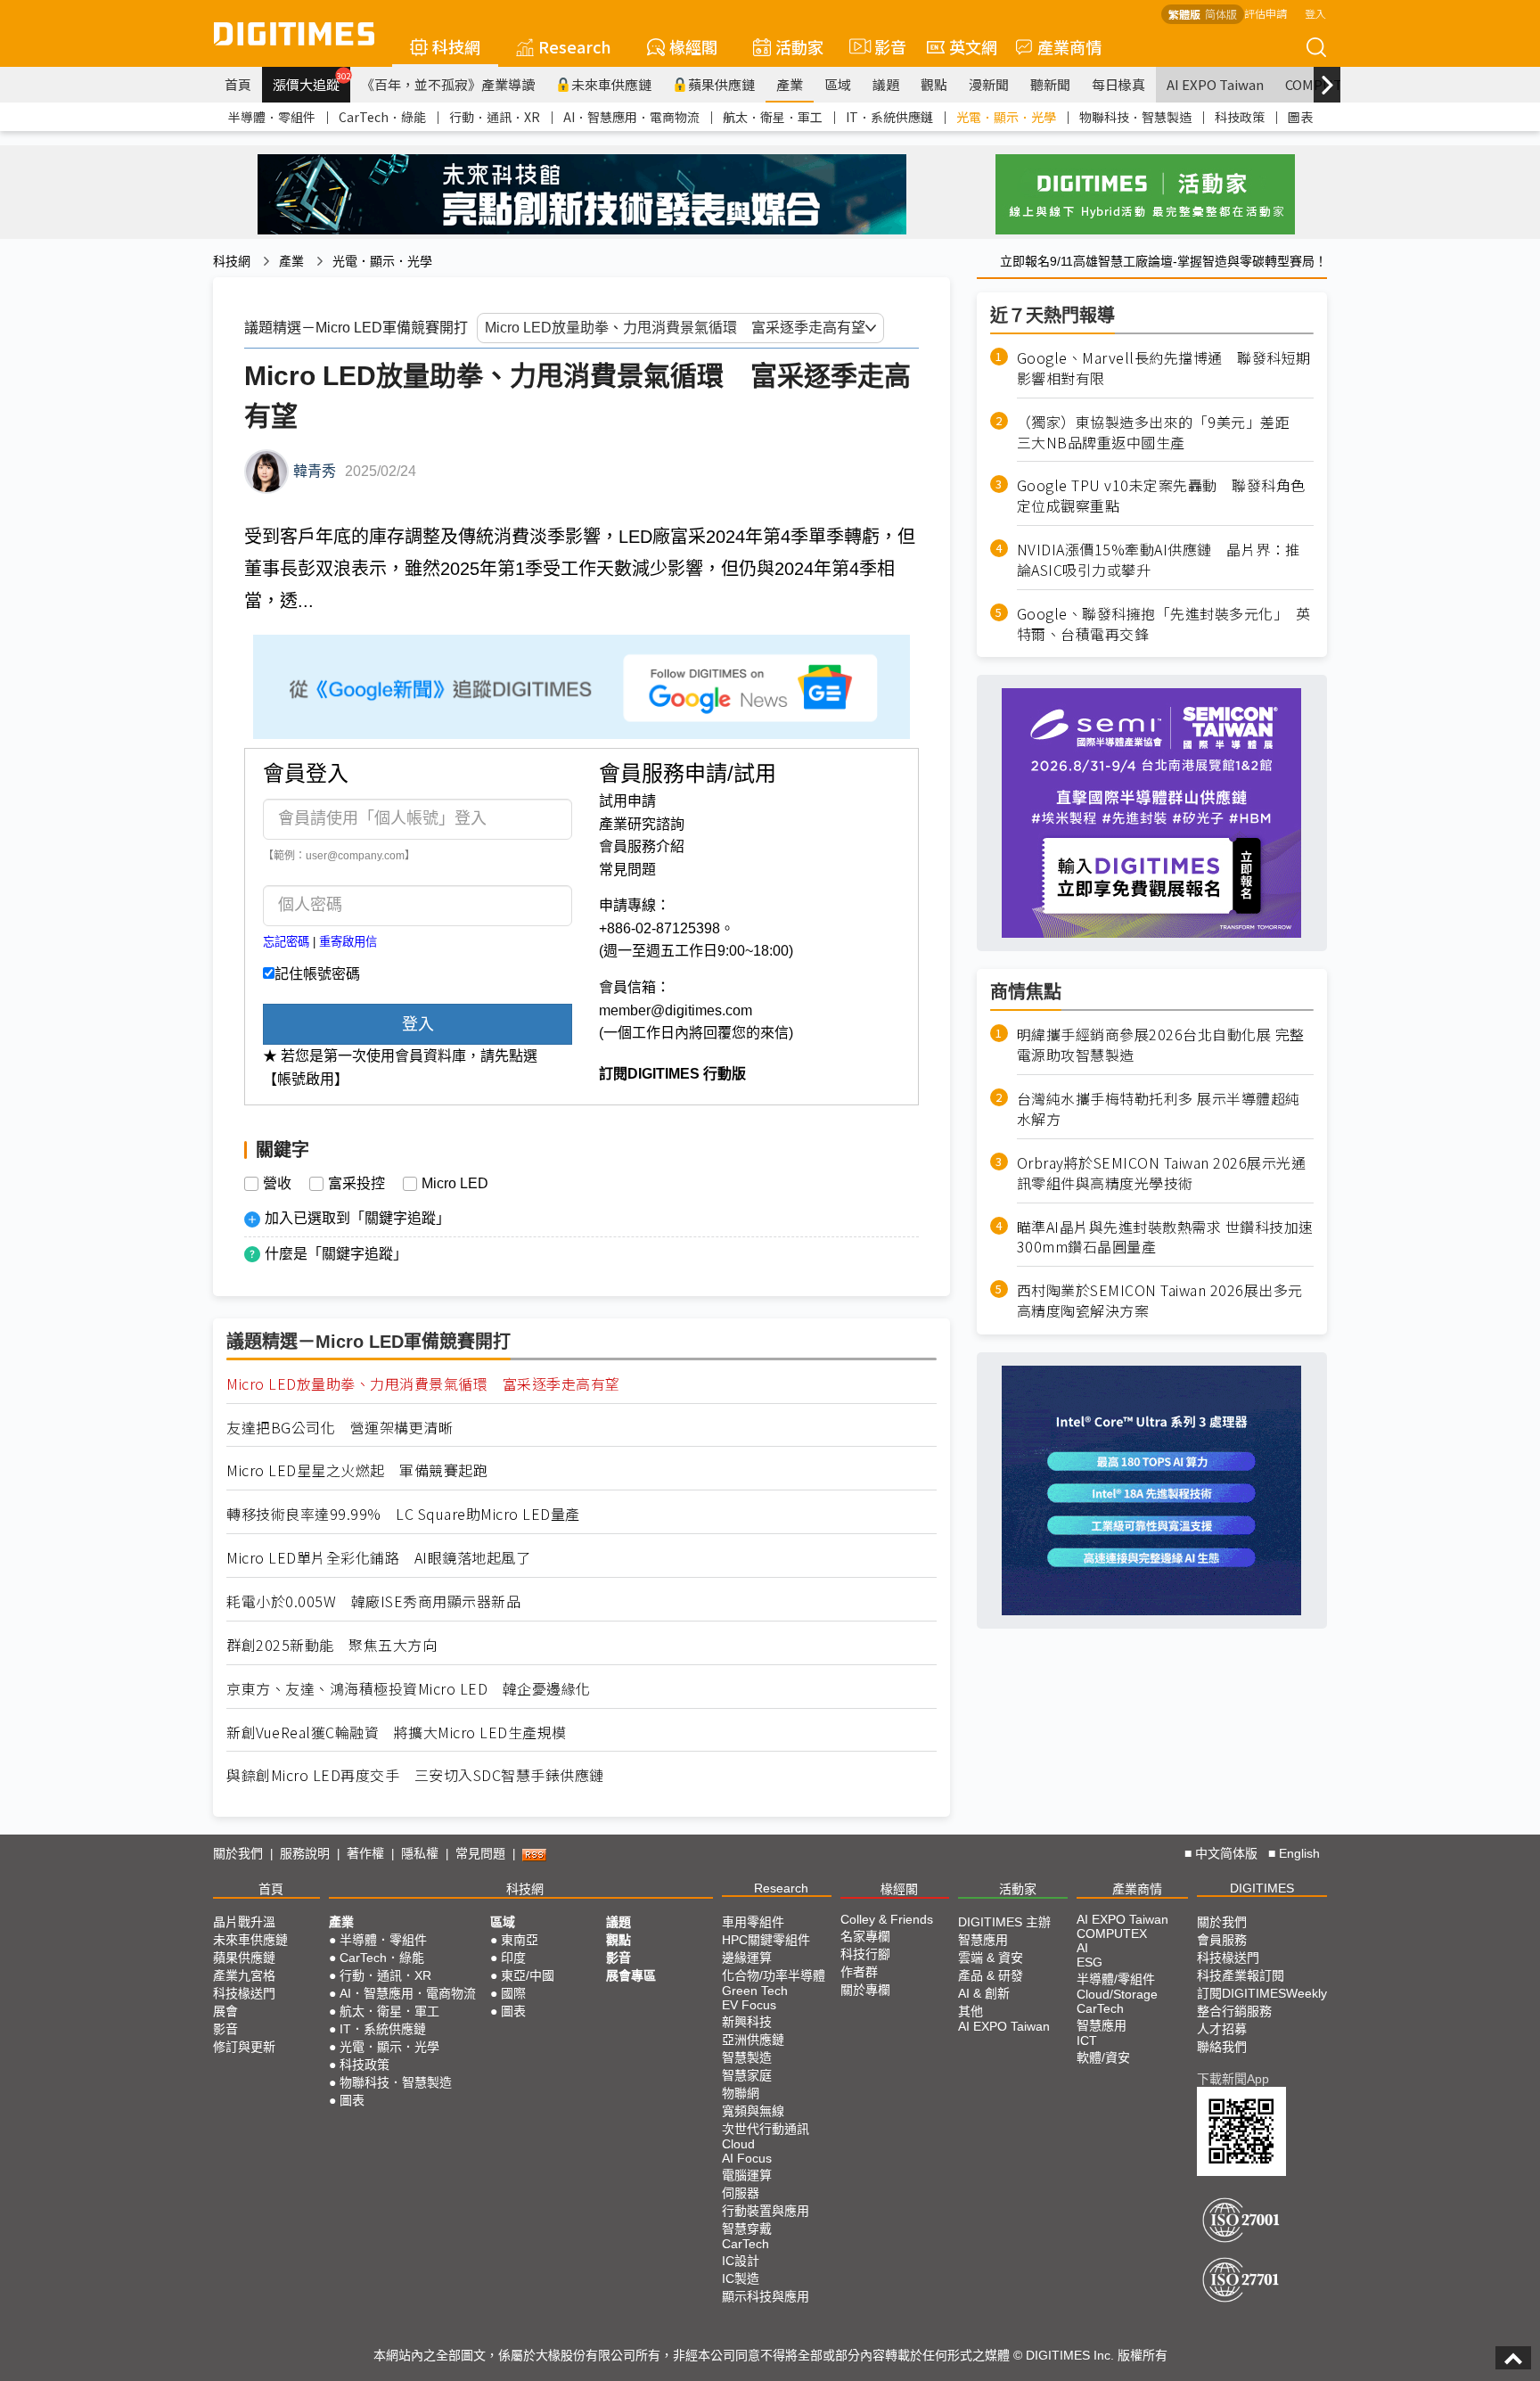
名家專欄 (865, 1936)
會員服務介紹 (642, 846)
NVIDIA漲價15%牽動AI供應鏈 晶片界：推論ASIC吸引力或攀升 (1159, 560)
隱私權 (420, 1853)
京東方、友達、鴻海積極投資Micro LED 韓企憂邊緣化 (409, 1689)
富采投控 (356, 1184)
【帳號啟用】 (306, 1079)
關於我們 (238, 1853)
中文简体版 (1226, 1853)
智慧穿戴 (747, 2229)
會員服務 (1222, 1940)
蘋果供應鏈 (721, 84)
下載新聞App (1233, 2079)
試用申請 (627, 801)
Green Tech (755, 1991)
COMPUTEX (1112, 1934)
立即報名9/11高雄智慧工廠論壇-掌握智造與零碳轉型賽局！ (1163, 261)
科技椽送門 (244, 1993)
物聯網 (741, 2093)
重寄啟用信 (348, 942)
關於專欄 (865, 1990)
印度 (513, 1958)
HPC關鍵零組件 (766, 1940)
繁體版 (1184, 14)
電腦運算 (747, 2175)
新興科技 (747, 2022)
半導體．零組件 (272, 117)
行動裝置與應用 (766, 2211)
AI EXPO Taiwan (1215, 84)
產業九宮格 (244, 1975)
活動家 (799, 46)
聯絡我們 (1222, 2047)
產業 (790, 84)
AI (1082, 1948)
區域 (838, 84)
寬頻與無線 (753, 2111)
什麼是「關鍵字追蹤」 (336, 1254)
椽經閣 (693, 46)
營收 (277, 1184)
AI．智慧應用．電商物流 (631, 117)
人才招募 (1222, 2029)
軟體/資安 (1103, 2057)
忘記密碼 (286, 942)
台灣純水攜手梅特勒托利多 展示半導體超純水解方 (1159, 1109)
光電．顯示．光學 (1006, 117)
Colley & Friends (887, 1919)
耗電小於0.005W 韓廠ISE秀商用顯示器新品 (373, 1601)
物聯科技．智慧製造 (1135, 117)
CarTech (745, 2244)
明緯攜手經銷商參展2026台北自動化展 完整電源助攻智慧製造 (1161, 1045)
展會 (225, 2011)
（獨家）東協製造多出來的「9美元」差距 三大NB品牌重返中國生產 (1161, 432)
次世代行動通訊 (766, 2129)
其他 (971, 2011)
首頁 (238, 84)
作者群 (859, 1972)
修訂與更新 (244, 2047)
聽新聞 (1050, 84)
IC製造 (741, 2278)
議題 (886, 84)
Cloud (738, 2144)
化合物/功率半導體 (774, 1975)
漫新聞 (989, 84)
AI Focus (747, 2158)
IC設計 (741, 2261)
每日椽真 (1118, 84)
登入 (1315, 13)
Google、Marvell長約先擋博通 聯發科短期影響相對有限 (1164, 368)
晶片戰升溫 (244, 1922)
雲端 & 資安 (991, 1958)
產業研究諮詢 (642, 824)
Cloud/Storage (1117, 1994)
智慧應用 (983, 1940)
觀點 (934, 84)
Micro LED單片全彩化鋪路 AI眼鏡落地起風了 (378, 1558)
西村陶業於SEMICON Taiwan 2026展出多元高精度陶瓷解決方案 (1160, 1301)
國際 (513, 1993)
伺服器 (741, 2193)
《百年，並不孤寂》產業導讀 (448, 84)
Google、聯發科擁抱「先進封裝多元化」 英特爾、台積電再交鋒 (1164, 624)
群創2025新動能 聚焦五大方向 (332, 1645)
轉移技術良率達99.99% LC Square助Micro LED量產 (403, 1514)
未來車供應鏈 (611, 84)
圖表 (1300, 117)
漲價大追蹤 (311, 82)
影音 (883, 46)
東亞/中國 (528, 1975)
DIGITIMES (1262, 1888)
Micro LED (455, 1184)
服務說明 (305, 1853)
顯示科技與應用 (766, 2296)
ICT (1087, 2040)
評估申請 (1266, 13)
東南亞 (520, 1940)
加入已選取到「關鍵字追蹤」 (357, 1218)
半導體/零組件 (1116, 1979)
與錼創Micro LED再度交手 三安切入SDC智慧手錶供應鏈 (415, 1775)
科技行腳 (865, 1954)
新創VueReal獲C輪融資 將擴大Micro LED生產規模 (397, 1732)
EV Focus (749, 2005)
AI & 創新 (984, 1993)
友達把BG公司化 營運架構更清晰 (340, 1428)
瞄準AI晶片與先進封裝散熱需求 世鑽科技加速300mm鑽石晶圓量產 (1165, 1237)
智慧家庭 (747, 2075)
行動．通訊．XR (495, 117)
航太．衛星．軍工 (773, 117)
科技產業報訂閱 (1241, 1975)
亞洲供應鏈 (753, 2040)
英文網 (973, 46)
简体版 (1221, 14)
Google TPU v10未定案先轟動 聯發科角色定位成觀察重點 (1161, 496)
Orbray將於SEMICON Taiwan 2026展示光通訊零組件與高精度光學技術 (1162, 1173)
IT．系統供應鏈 (889, 117)
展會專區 (631, 1975)
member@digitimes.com (676, 1010)
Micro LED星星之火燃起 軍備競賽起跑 (357, 1470)
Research (575, 46)
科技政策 (1240, 117)
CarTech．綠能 (382, 117)
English (1299, 1853)
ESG (1089, 1962)
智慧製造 (747, 2057)
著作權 (365, 1853)
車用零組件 (753, 1922)
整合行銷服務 (1234, 2011)
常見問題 (627, 870)
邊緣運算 (747, 1958)
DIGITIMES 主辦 (1004, 1922)
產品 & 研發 (991, 1975)
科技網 (456, 46)
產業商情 (1069, 46)
